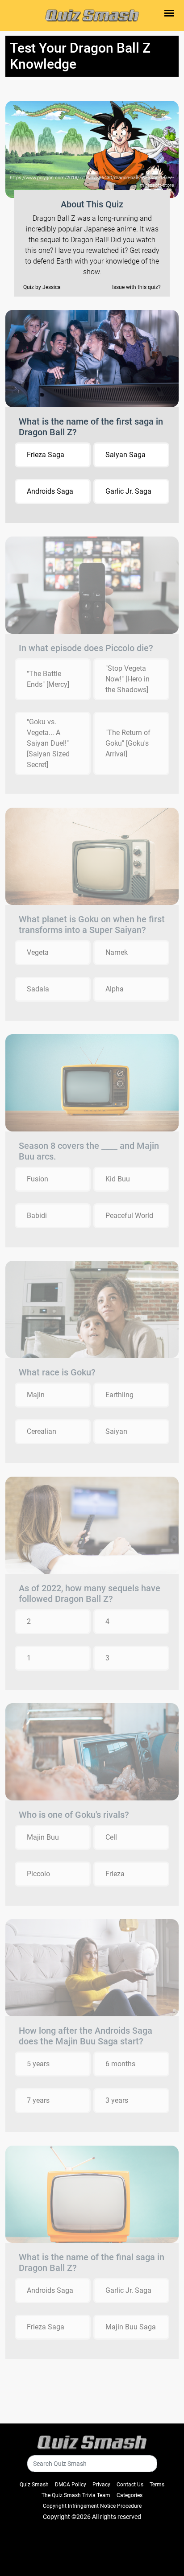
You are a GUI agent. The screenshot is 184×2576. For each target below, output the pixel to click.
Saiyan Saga (125, 455)
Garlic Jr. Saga (128, 491)
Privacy (101, 2485)
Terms (157, 2485)
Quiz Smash (34, 2485)
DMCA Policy (71, 2485)
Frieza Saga (46, 455)
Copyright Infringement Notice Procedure (92, 2506)
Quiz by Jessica (42, 287)
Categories (130, 2495)
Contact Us (130, 2485)
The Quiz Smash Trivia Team (76, 2495)
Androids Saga (50, 491)
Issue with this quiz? (136, 287)
